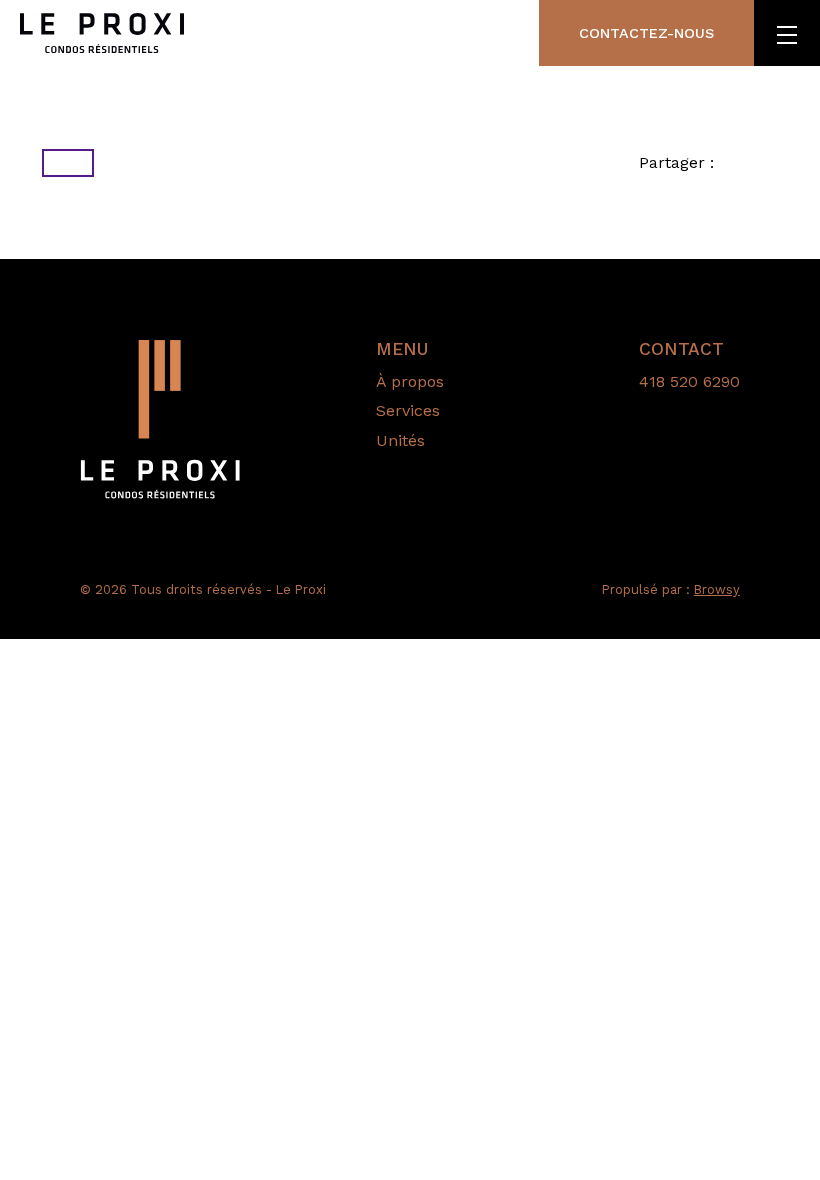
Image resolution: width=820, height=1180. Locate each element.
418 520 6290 (689, 381)
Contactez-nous (646, 33)
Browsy (717, 589)
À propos (410, 381)
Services (408, 410)
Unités (400, 440)
